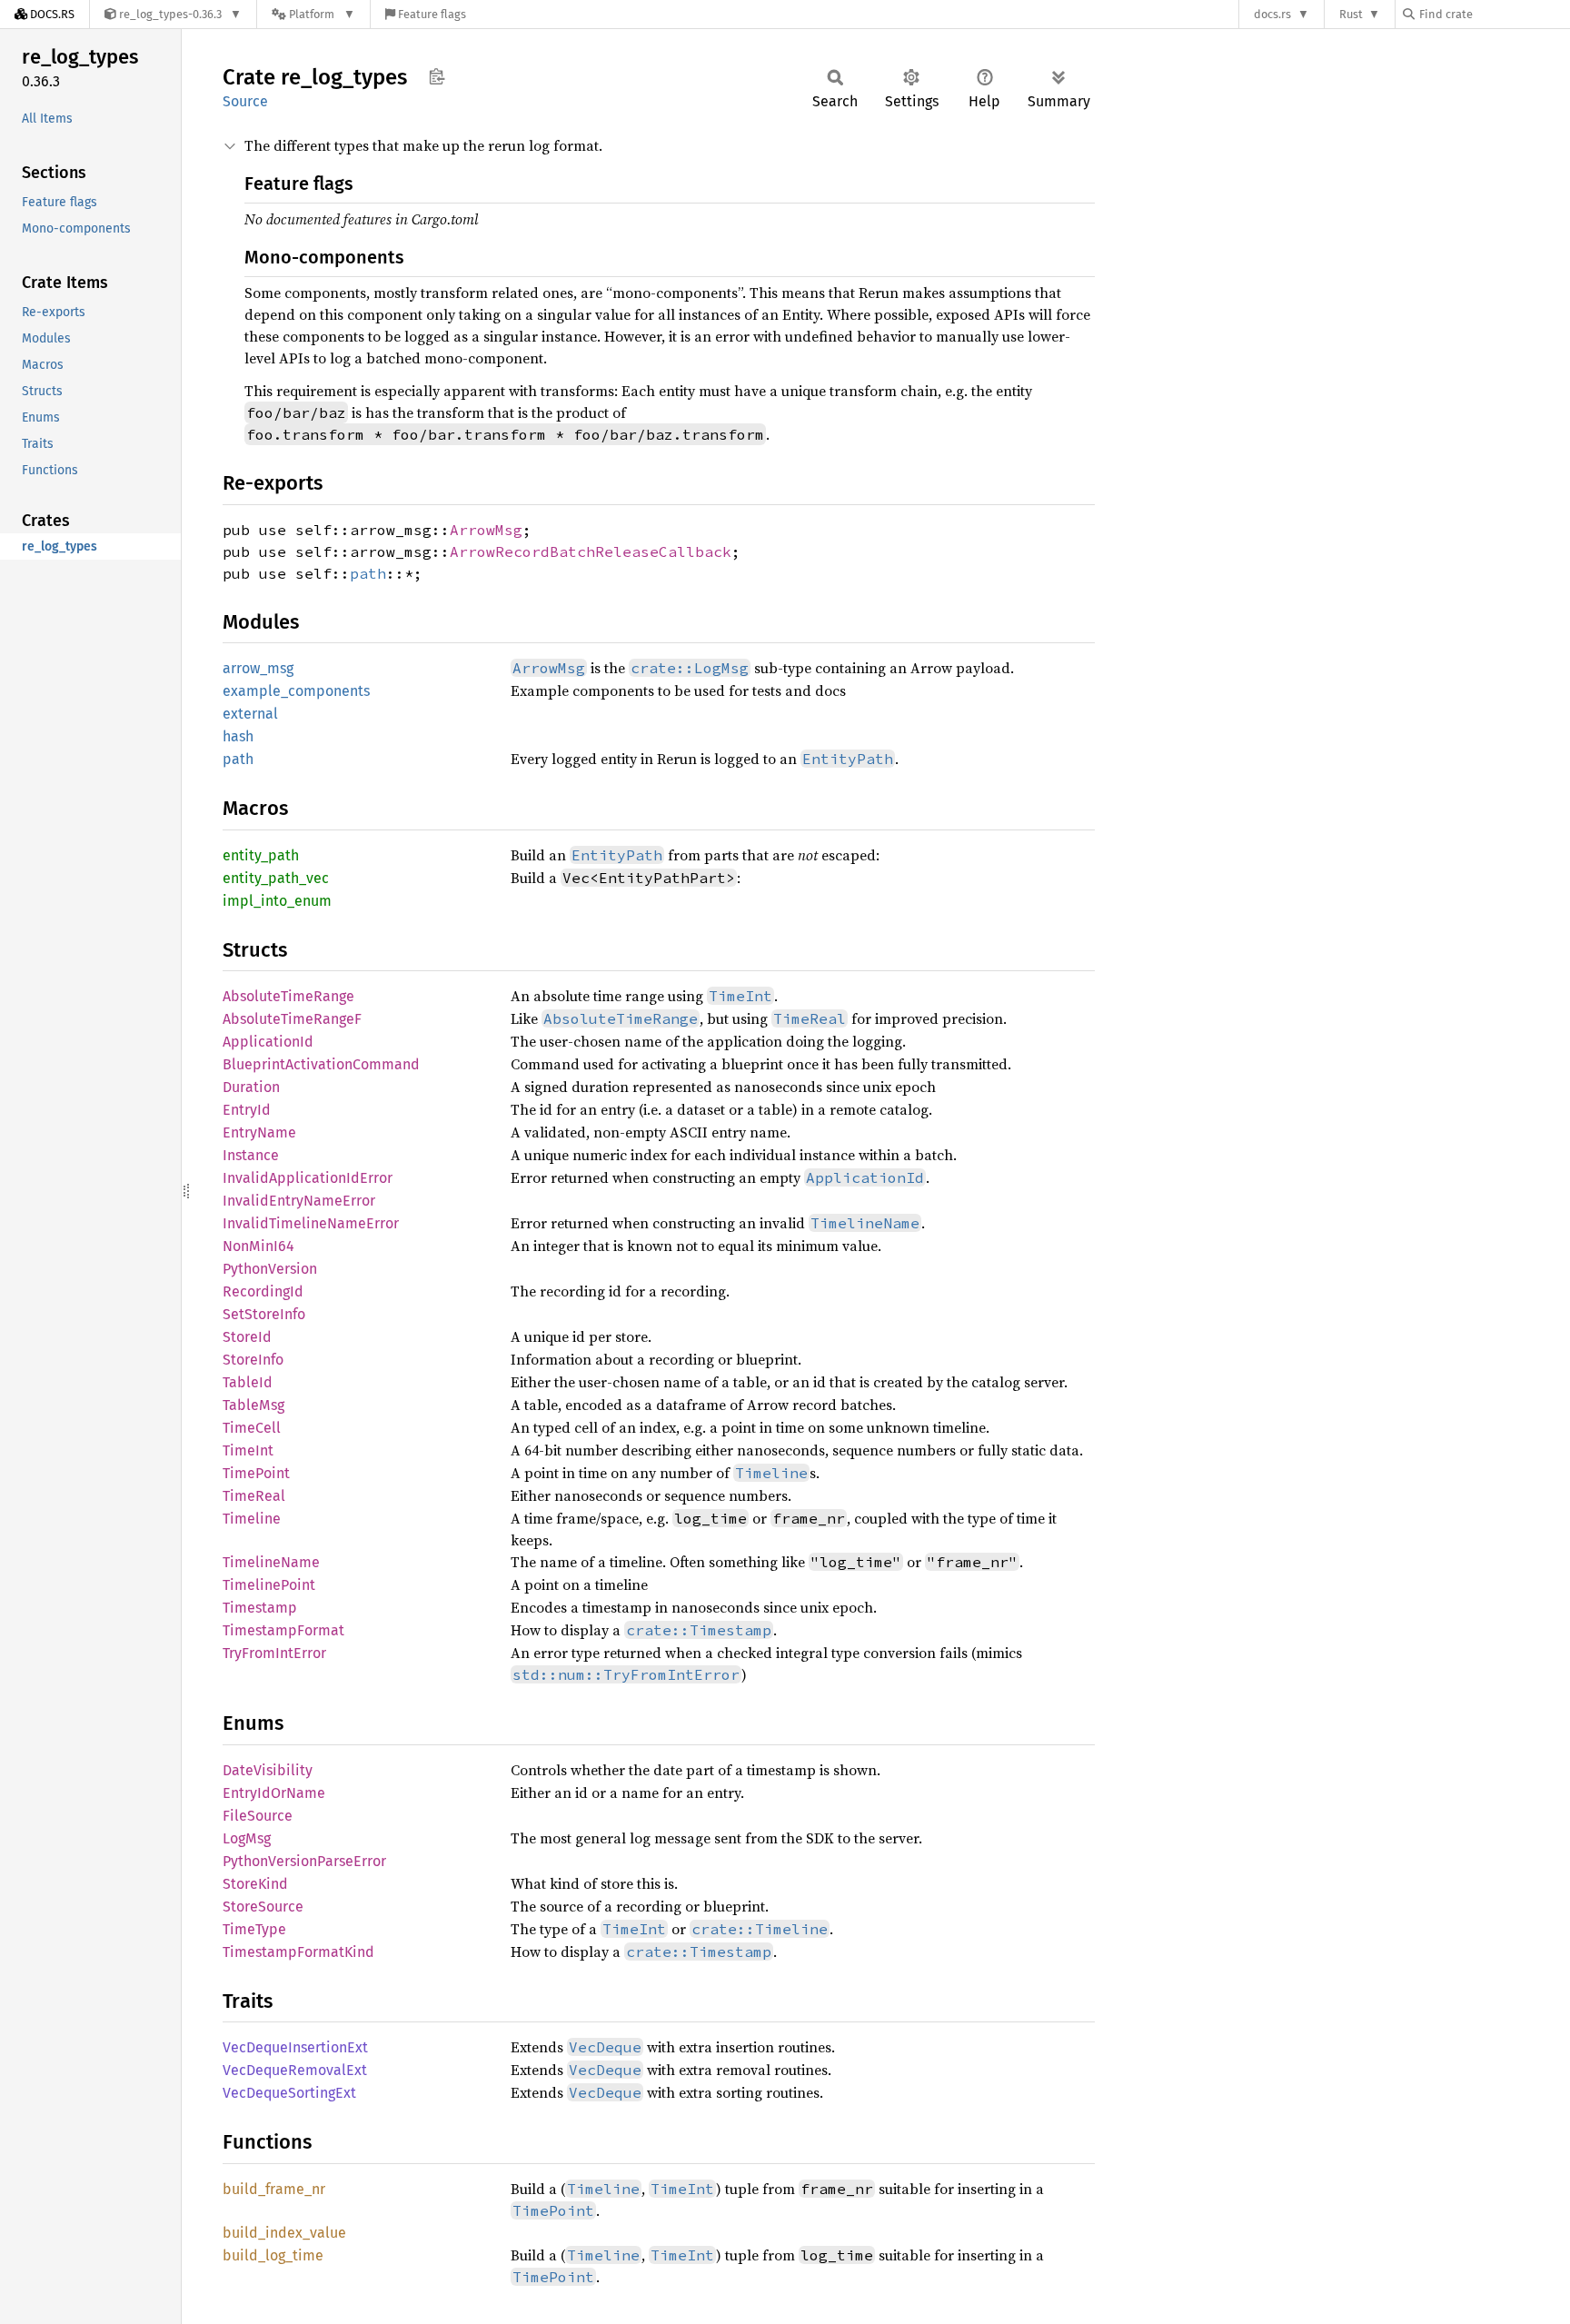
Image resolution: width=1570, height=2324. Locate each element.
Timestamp (260, 1608)
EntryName (259, 1132)
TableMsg (253, 1405)
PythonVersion (270, 1269)
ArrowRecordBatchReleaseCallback (591, 551)
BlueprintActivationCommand (321, 1064)
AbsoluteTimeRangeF (292, 1019)
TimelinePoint (269, 1585)
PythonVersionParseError (304, 1861)
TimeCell (252, 1428)
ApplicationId (268, 1042)
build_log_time (273, 2255)
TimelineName (271, 1562)
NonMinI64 (258, 1246)
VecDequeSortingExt (289, 2093)
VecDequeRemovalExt (295, 2070)
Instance (251, 1155)
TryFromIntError (274, 1653)
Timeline (252, 1519)
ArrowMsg (486, 530)
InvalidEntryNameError (299, 1201)
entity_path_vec (276, 878)
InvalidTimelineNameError (311, 1223)
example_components (296, 691)
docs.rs (1272, 14)
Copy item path (437, 76)
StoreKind (255, 1884)
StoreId (247, 1337)
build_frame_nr (274, 2189)
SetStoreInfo (264, 1314)
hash (238, 736)
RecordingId (263, 1291)
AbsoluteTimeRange (288, 996)
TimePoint (256, 1473)
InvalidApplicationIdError (308, 1178)
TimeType (254, 1929)
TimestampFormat (283, 1630)
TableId (248, 1382)
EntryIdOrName (274, 1793)
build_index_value (284, 2233)
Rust (1351, 14)
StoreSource (263, 1907)
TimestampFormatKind (298, 1952)
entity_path (261, 855)
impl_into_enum (277, 901)
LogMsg (247, 1838)
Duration (251, 1087)
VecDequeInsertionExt (295, 2047)
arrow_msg (258, 668)
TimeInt (248, 1450)
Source (245, 101)
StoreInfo (253, 1360)
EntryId (247, 1110)
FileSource (258, 1816)
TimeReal (254, 1496)
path (368, 573)
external (250, 714)
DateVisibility (268, 1770)
